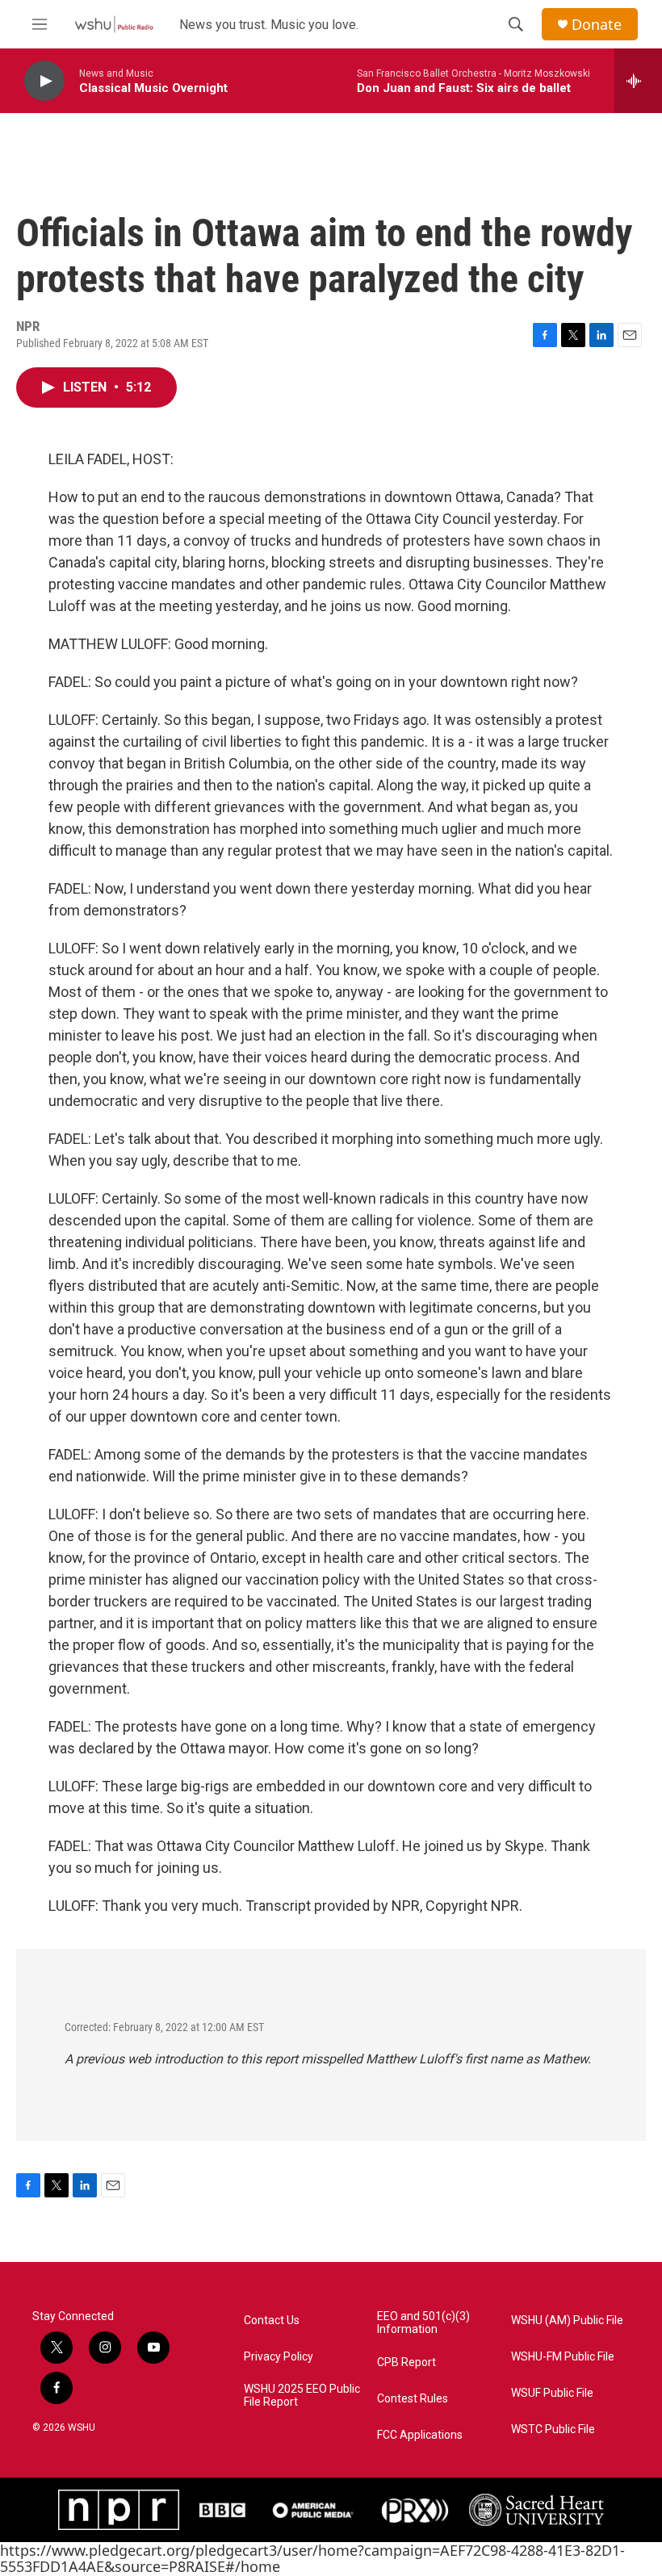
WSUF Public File (552, 2393)
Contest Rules (413, 2399)
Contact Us (272, 2320)
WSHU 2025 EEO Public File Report (302, 2396)
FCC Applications (420, 2435)
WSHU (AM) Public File (567, 2320)
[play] (44, 81)
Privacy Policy (279, 2357)
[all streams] (638, 81)
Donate (597, 25)
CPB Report (406, 2362)
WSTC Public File (553, 2429)
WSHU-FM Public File (563, 2357)
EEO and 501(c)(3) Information (423, 2323)
